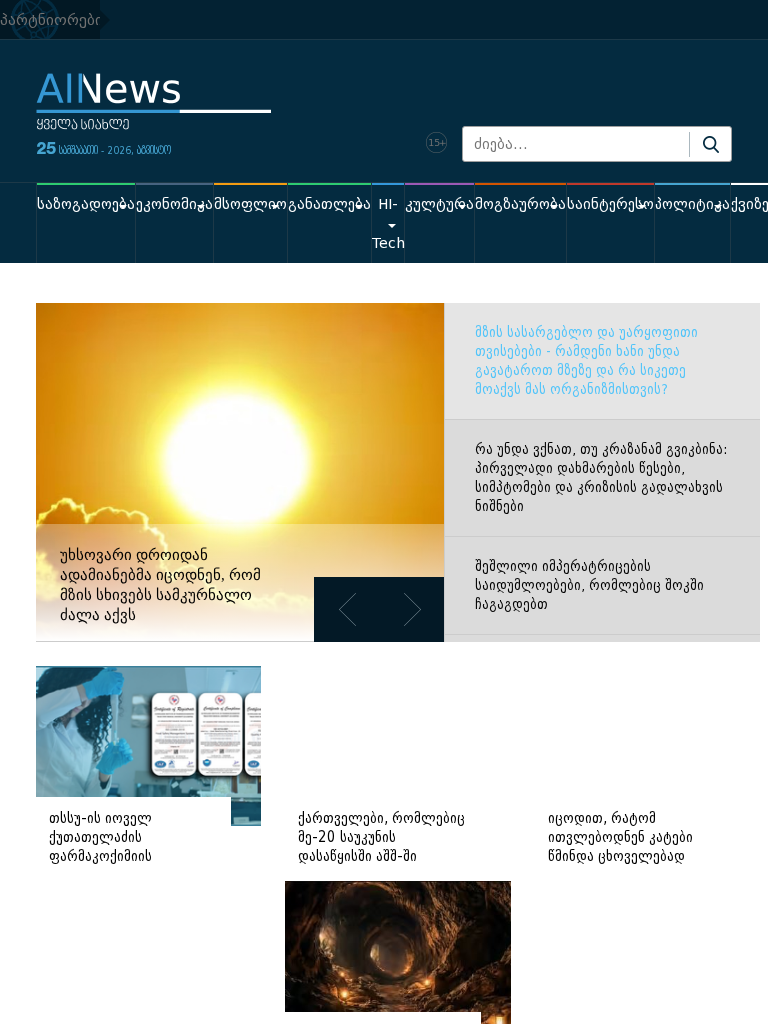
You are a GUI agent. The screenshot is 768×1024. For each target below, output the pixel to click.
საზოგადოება (86, 204)
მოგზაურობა (520, 204)
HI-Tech (388, 224)
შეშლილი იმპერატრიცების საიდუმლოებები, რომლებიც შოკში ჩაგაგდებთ (589, 585)
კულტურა (439, 204)
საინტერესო (610, 204)
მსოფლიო (250, 204)
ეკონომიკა (174, 204)
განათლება (329, 204)
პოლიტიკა (692, 204)
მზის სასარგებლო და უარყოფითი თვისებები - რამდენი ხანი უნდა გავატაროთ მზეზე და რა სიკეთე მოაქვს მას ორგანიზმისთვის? (586, 361)
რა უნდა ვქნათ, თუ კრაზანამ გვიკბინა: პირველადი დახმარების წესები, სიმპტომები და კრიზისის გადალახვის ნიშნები (601, 478)
